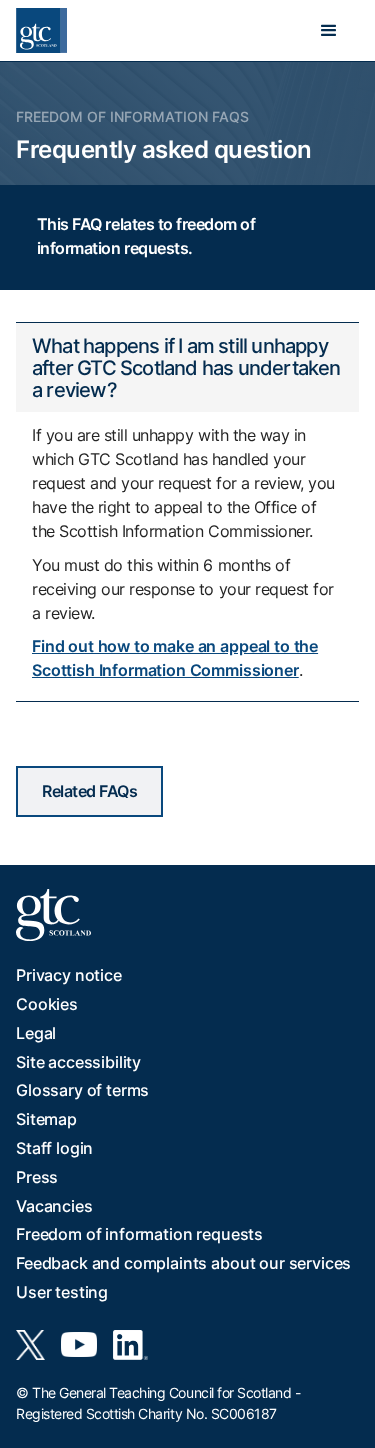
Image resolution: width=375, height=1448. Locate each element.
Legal (36, 1033)
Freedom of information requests (139, 1234)
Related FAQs (89, 791)
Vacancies (54, 1206)
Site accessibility (78, 1062)
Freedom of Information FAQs (132, 116)
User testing (62, 1292)
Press (37, 1177)
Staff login (54, 1148)
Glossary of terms (82, 1090)
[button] (329, 31)
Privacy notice (69, 975)
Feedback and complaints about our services (183, 1263)
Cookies (47, 1004)
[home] (41, 30)
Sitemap (46, 1119)
